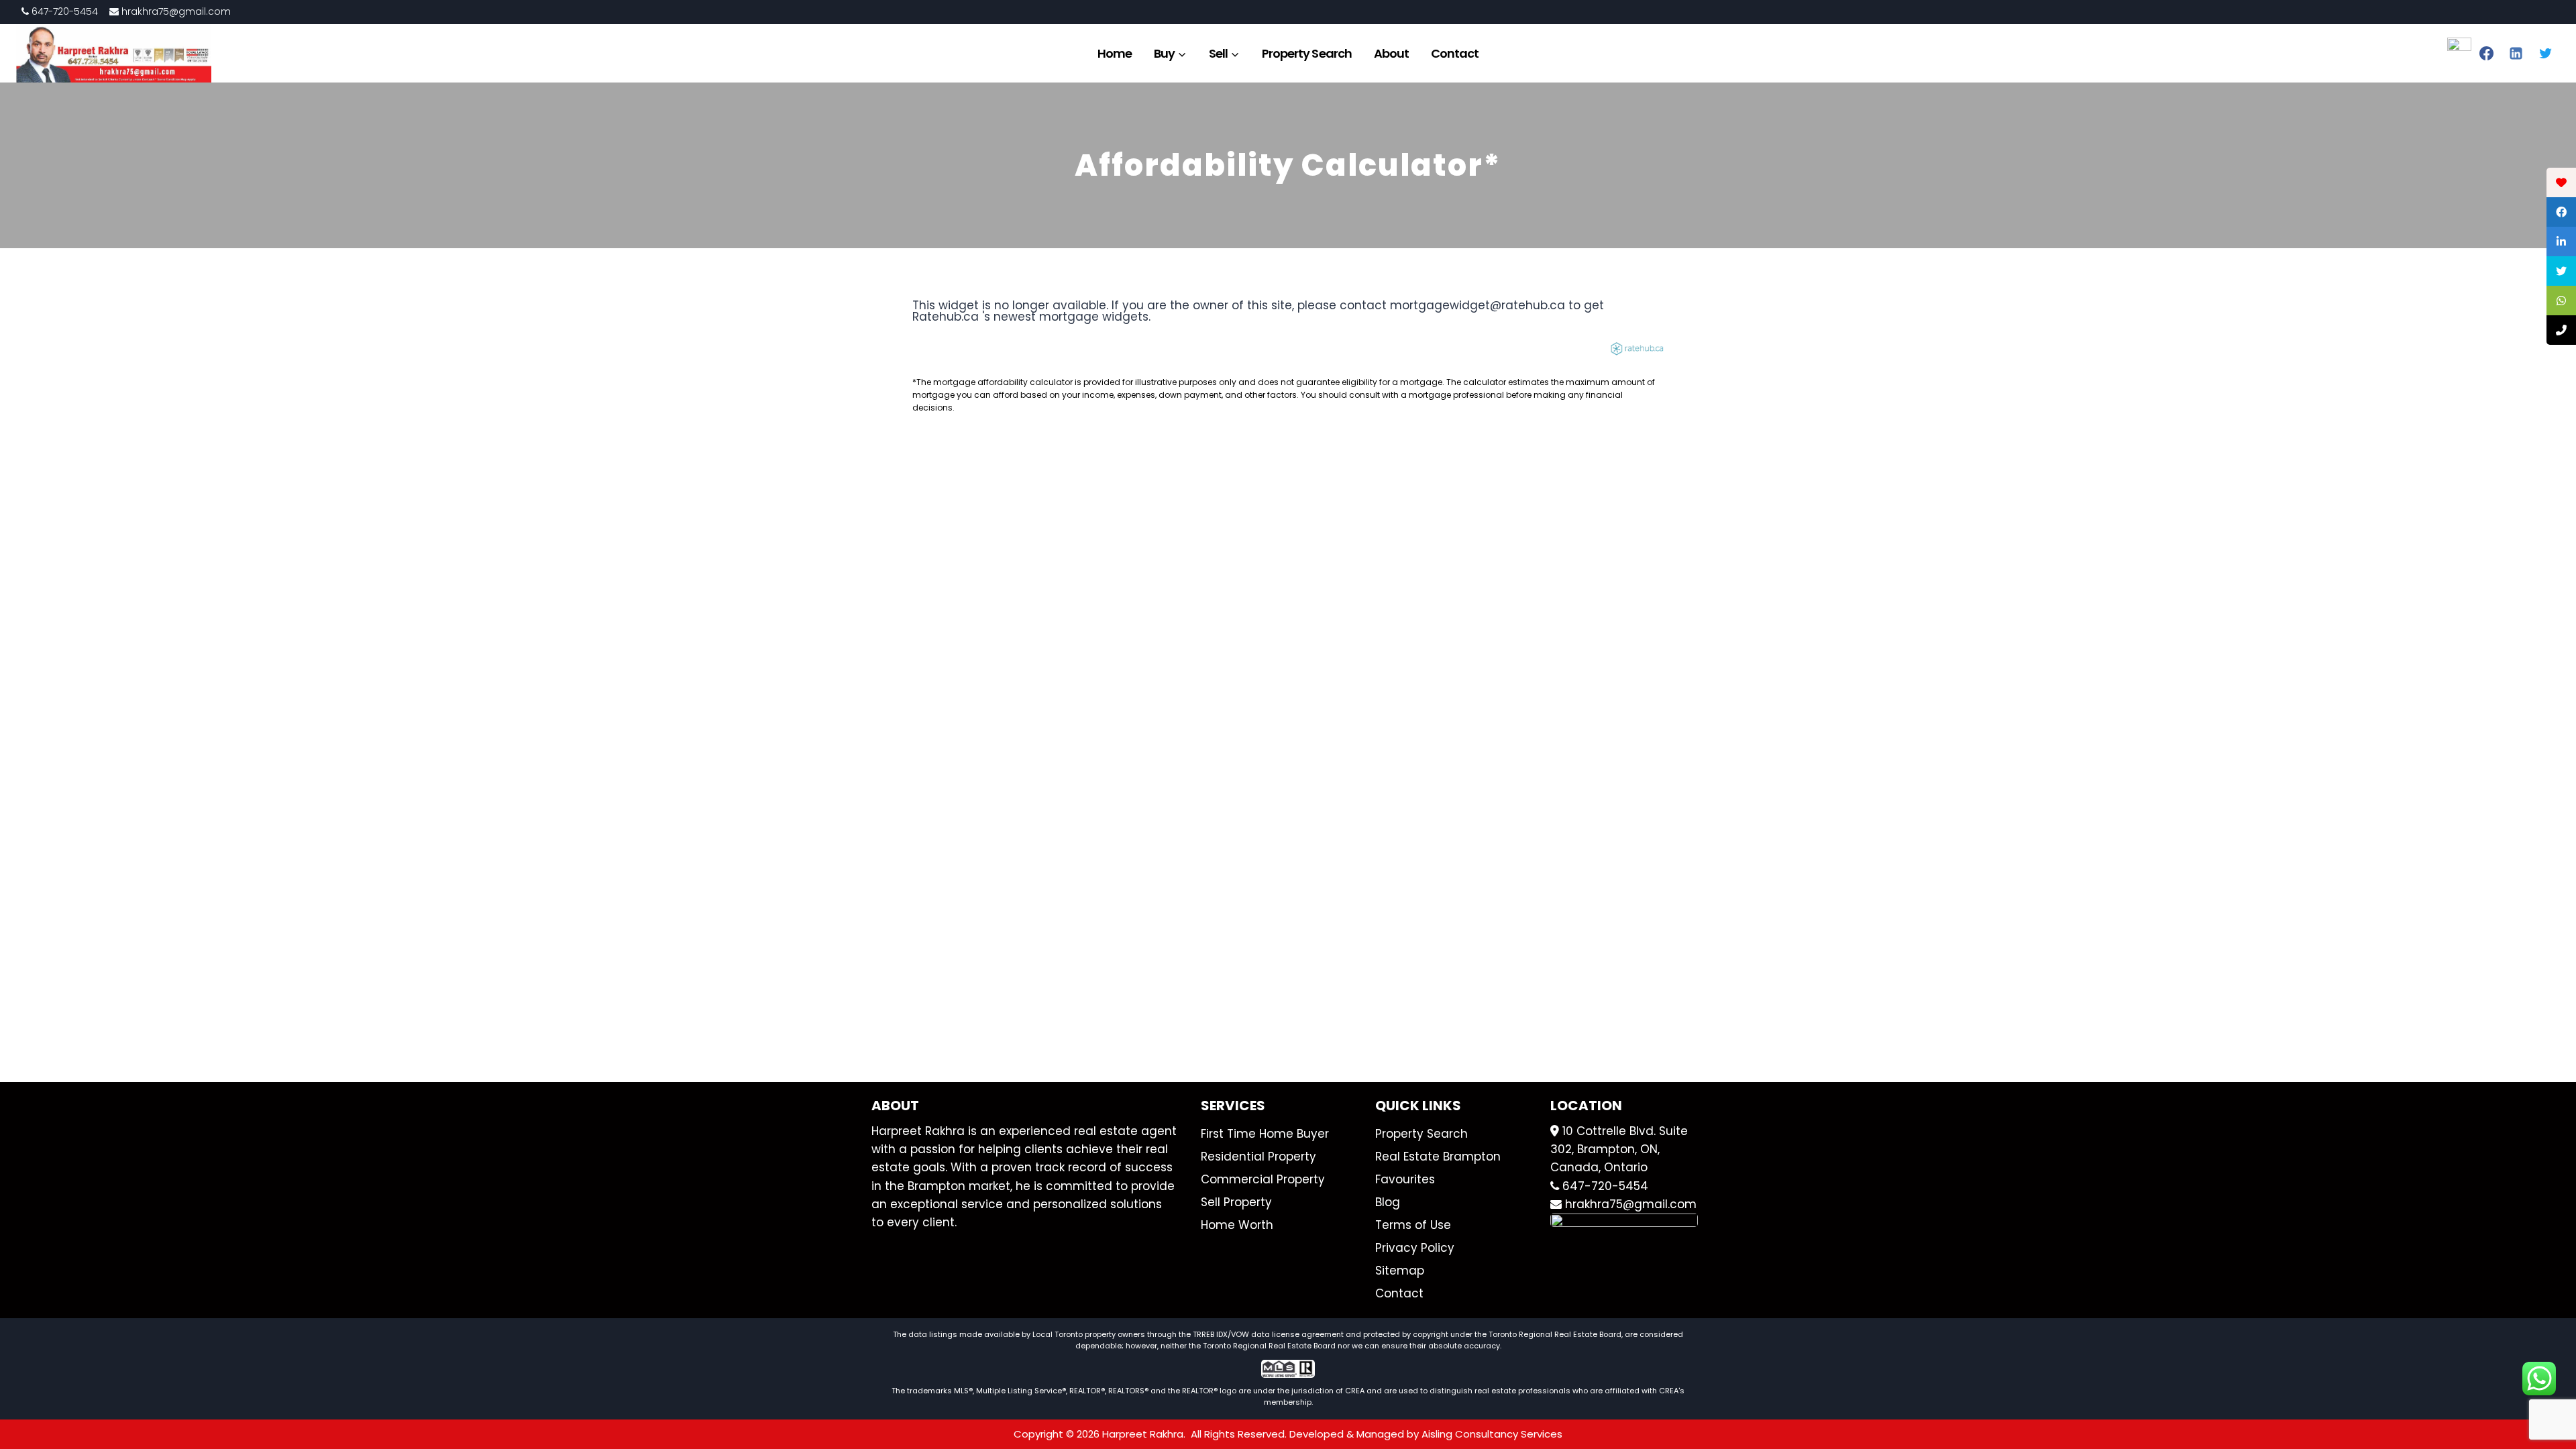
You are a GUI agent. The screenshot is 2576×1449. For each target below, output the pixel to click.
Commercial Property (1263, 1179)
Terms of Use (1413, 1225)
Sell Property (1236, 1202)
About (1391, 53)
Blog (1388, 1202)
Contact (1455, 53)
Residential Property (1258, 1157)
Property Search (1307, 53)
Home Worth (1237, 1225)
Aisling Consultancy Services (1492, 1434)
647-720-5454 (63, 11)
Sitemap (1400, 1271)
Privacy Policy (1415, 1248)
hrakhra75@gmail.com (175, 11)
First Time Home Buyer (1265, 1134)
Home (1115, 53)
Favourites (1405, 1179)
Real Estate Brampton (1438, 1157)
